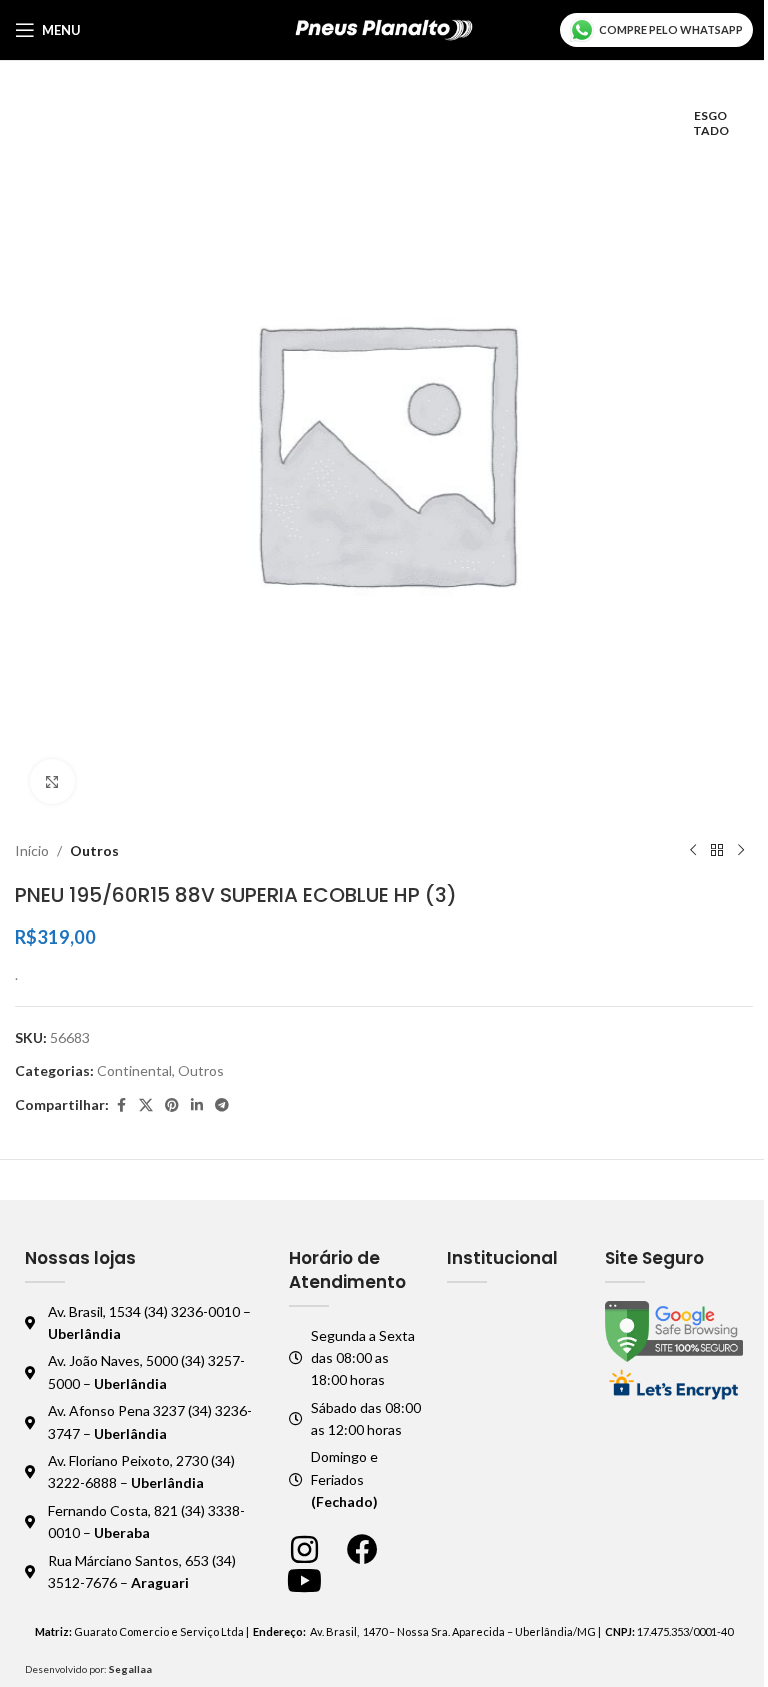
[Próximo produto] (741, 851)
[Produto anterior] (693, 851)
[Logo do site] (384, 28)
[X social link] (146, 1105)
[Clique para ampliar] (52, 781)
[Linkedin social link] (197, 1105)
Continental (134, 1070)
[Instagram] (304, 1549)
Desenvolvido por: (88, 1669)
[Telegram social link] (222, 1105)
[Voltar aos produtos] (717, 851)
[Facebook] (362, 1549)
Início (32, 850)
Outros (94, 850)
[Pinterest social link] (172, 1105)
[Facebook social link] (121, 1105)
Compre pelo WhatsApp (671, 29)
